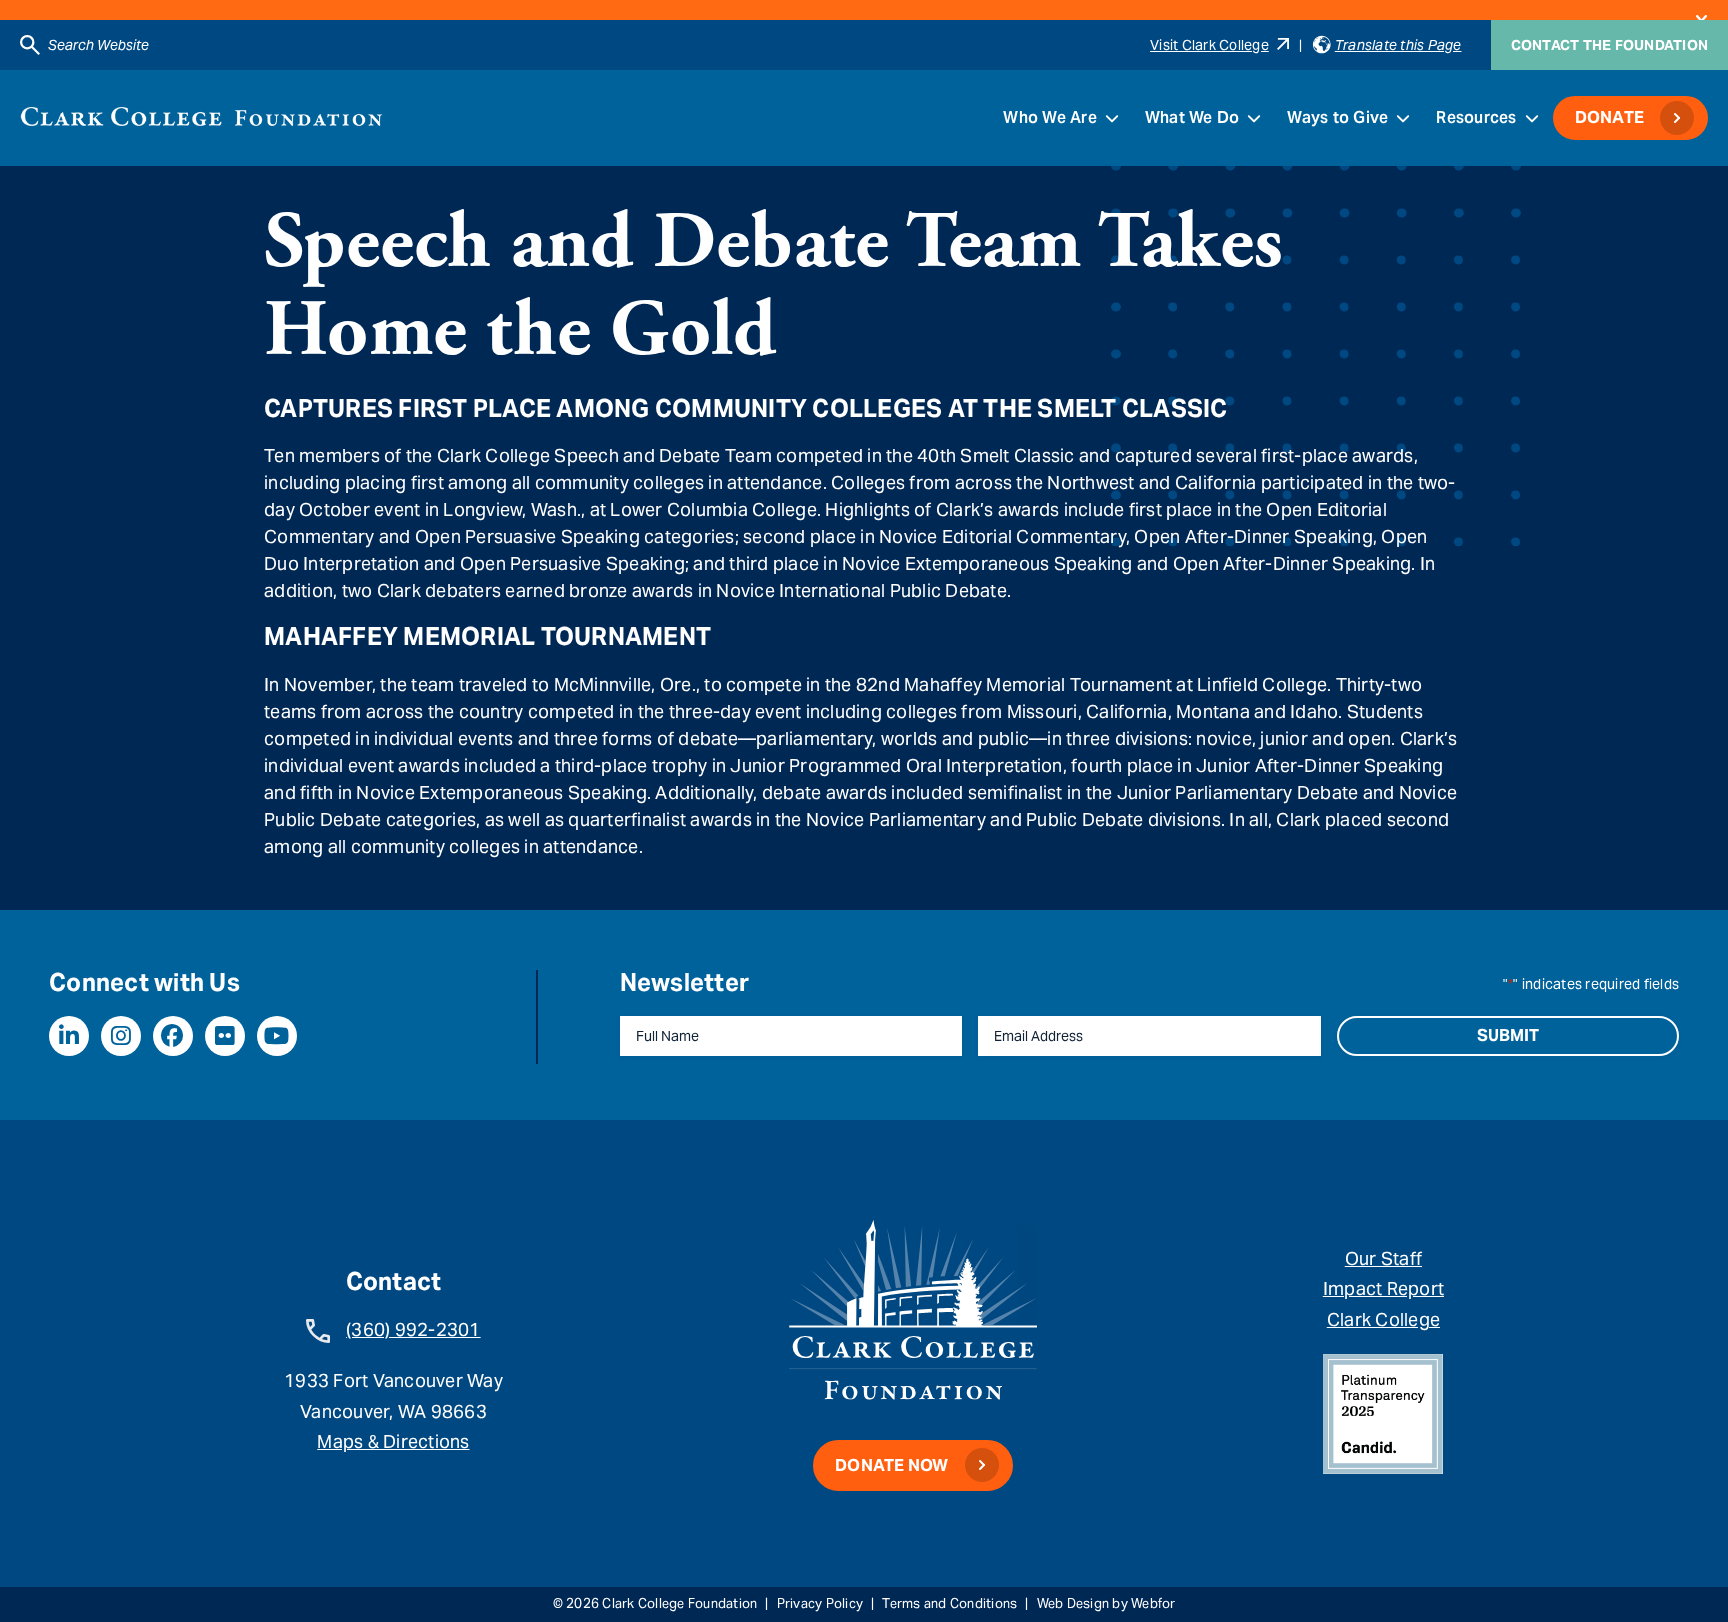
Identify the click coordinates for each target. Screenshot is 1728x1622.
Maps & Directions (393, 1441)
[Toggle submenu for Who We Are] (1112, 118)
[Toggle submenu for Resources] (1532, 118)
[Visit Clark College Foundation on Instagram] (121, 1036)
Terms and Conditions (949, 1603)
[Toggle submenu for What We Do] (1254, 118)
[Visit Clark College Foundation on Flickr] (225, 1036)
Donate (1610, 117)
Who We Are (1050, 117)
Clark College (1383, 1319)
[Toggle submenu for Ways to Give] (1403, 118)
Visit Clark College (1209, 45)
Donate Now (892, 1465)
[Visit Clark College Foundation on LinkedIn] (69, 1036)
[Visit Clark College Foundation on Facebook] (173, 1036)
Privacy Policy (820, 1603)
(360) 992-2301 (413, 1329)
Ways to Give (1337, 117)
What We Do (1192, 117)
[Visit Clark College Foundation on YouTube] (277, 1036)
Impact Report (1383, 1288)
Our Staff (1383, 1258)
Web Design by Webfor (1106, 1603)
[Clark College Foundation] (201, 116)
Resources (1476, 117)
